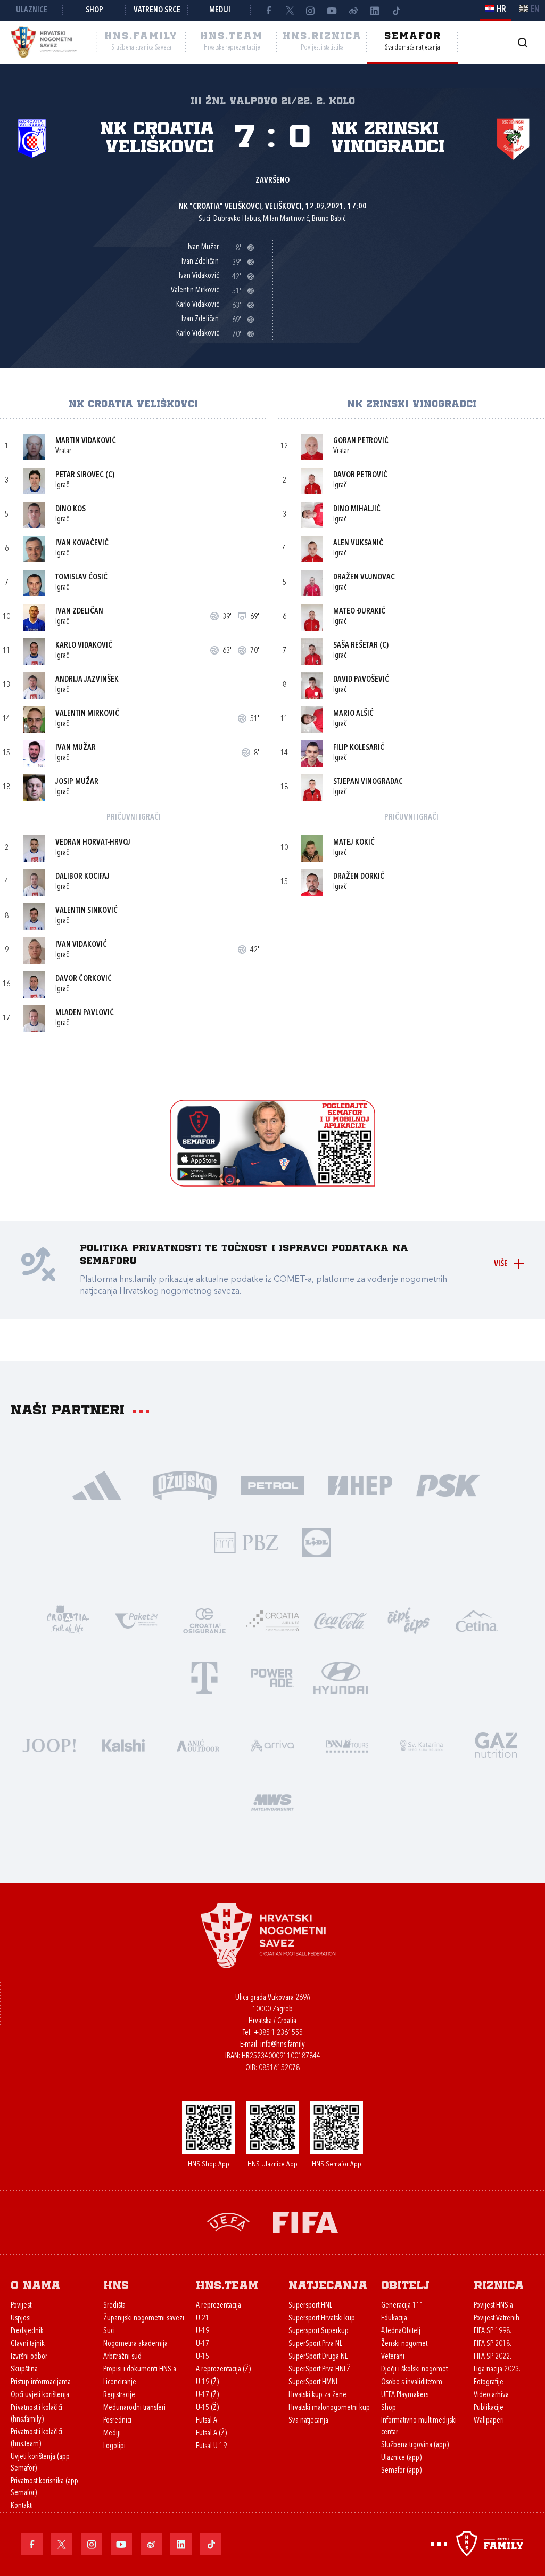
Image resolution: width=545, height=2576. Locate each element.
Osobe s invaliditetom (412, 2382)
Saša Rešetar (356, 646)
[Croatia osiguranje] (204, 1620)
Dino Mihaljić (357, 509)
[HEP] (361, 1485)
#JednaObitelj (401, 2331)
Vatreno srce (157, 10)
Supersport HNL (310, 2306)
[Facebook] (268, 11)
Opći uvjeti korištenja (40, 2395)
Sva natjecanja (308, 2421)
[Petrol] (273, 1485)
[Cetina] (477, 1620)
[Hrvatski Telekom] (204, 1677)
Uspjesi (21, 2319)
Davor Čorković (84, 979)
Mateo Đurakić (359, 612)
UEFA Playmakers (405, 2395)
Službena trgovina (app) (415, 2445)
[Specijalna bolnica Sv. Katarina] (422, 1744)
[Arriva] (272, 1744)
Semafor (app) (401, 2471)
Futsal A (207, 2421)
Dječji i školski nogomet (414, 2370)
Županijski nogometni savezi (144, 2319)
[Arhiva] (522, 42)
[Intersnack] (409, 1620)
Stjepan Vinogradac (368, 782)
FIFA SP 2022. (493, 2357)
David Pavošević (361, 680)
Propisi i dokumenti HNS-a (140, 2370)
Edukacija (394, 2319)
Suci (109, 2331)
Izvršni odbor (29, 2357)
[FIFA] (305, 2221)
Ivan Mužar (76, 748)
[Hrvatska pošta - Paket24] (136, 1620)
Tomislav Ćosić (81, 578)
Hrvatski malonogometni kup (329, 2408)
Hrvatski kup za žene (317, 2395)
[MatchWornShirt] (272, 1801)
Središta (114, 2306)
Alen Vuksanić (358, 543)
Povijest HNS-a (493, 2306)
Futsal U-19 (211, 2446)
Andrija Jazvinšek (87, 680)
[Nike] (97, 1485)
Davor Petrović (360, 475)
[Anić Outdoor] (198, 1744)
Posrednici (117, 2421)
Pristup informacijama (41, 2382)
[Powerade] (272, 1677)
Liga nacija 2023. (497, 2370)
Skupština (24, 2370)
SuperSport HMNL (313, 2382)
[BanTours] (347, 1744)
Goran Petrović (361, 441)
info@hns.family (283, 2045)
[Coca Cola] (341, 1620)
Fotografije (489, 2382)
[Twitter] (290, 11)
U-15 (203, 2357)
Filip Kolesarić (359, 748)
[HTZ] (68, 1620)
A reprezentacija (218, 2306)
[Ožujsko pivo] (185, 1485)
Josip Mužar (77, 782)
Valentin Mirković (87, 714)
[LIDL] (317, 1541)
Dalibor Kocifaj (82, 877)
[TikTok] (396, 11)
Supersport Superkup (319, 2331)
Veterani (393, 2357)
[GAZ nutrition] (496, 1744)
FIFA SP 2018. (493, 2344)
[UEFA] (228, 2221)
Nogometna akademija (135, 2344)
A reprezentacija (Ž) (223, 2370)
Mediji (220, 10)
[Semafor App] (272, 1184)
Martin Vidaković (86, 441)
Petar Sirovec (80, 475)
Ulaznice (32, 10)
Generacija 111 (402, 2306)
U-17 (203, 2344)
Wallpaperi (489, 2421)
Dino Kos (71, 509)
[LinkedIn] (375, 11)
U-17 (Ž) (207, 2395)
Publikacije (489, 2408)
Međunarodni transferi (134, 2408)
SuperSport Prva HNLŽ (319, 2370)
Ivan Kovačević (82, 543)
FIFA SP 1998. (493, 2331)
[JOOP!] (49, 1744)
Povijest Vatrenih (497, 2319)
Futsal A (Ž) (211, 2434)
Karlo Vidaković (84, 646)
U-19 (203, 2331)
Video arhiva (491, 2395)
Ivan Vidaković (81, 945)
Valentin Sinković (86, 911)
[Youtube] (332, 11)
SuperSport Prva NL (315, 2344)
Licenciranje (120, 2382)
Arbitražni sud (122, 2357)
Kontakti (22, 2506)
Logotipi (114, 2446)
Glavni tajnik (28, 2344)
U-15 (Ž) (207, 2408)
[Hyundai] (341, 1677)
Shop (94, 10)
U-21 (203, 2319)
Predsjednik (27, 2331)
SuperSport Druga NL (318, 2357)
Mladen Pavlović (85, 1013)
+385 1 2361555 (278, 2033)
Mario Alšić (353, 714)
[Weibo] (353, 11)
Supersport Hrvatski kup (322, 2319)
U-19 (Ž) (207, 2382)
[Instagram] (311, 11)
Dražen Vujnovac (364, 578)
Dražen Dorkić (359, 877)
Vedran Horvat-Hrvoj (93, 843)
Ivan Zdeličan (79, 612)
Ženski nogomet (404, 2344)
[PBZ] (246, 1541)
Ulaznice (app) (401, 2458)
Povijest (21, 2306)
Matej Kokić (354, 843)
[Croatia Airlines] (272, 1620)
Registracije (119, 2395)
